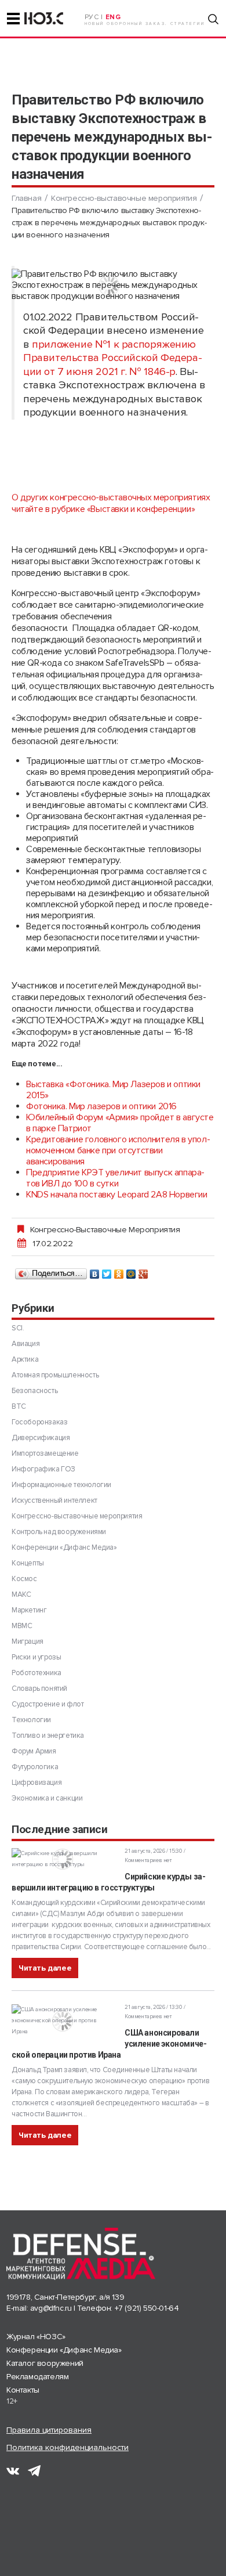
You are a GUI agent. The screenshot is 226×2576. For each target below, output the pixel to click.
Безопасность (34, 1391)
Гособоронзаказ (39, 1422)
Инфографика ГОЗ (43, 1469)
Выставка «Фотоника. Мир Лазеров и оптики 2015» (113, 1090)
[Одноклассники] (119, 1271)
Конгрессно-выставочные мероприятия (124, 198)
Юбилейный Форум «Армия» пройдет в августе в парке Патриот (120, 1123)
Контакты (23, 2390)
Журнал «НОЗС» (36, 2337)
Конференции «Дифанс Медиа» (64, 1547)
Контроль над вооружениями (59, 1532)
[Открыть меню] (13, 19)
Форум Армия (34, 1751)
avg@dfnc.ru (51, 2308)
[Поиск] (213, 19)
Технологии (31, 1720)
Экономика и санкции (47, 1798)
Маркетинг (29, 1610)
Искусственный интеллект (54, 1500)
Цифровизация (37, 1783)
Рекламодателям (37, 2377)
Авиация (25, 1344)
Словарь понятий (39, 1689)
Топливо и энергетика (48, 1736)
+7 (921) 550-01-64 (147, 2308)
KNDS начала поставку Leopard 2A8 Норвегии (117, 1195)
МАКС (21, 1594)
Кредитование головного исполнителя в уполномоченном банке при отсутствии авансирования (118, 1150)
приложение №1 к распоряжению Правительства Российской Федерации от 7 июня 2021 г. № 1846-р (113, 358)
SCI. (18, 1328)
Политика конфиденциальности (68, 2447)
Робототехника (37, 1673)
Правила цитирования (49, 2430)
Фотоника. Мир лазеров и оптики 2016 (101, 1106)
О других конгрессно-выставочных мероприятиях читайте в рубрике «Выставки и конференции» (111, 503)
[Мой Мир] (131, 1271)
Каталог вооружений (45, 2363)
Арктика (25, 1359)
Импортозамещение (45, 1453)
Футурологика (35, 1767)
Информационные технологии (61, 1485)
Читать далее (45, 1968)
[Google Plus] (143, 1271)
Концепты (28, 1563)
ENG (113, 17)
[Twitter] (107, 1271)
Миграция (28, 1641)
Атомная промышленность (55, 1375)
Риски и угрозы (36, 1657)
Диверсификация (41, 1438)
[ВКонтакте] (95, 1271)
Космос (24, 1579)
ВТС (19, 1406)
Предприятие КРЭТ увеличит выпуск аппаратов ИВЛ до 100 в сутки (115, 1178)
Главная (26, 198)
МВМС (22, 1626)
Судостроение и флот (48, 1704)
